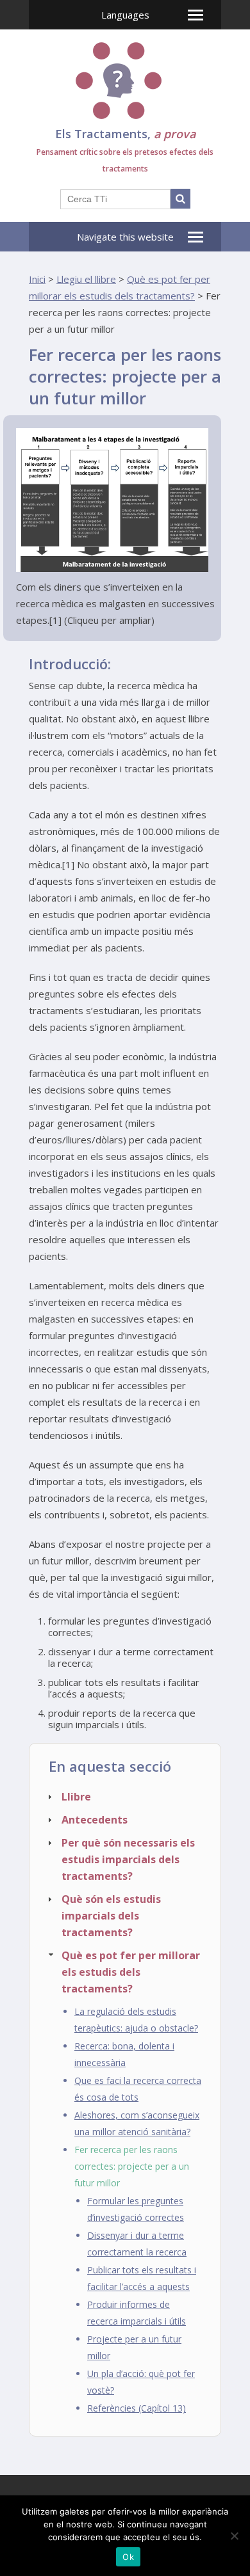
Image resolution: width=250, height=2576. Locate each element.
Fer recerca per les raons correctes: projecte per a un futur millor (132, 2166)
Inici (37, 279)
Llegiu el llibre (86, 279)
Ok (128, 2557)
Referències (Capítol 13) (137, 2408)
